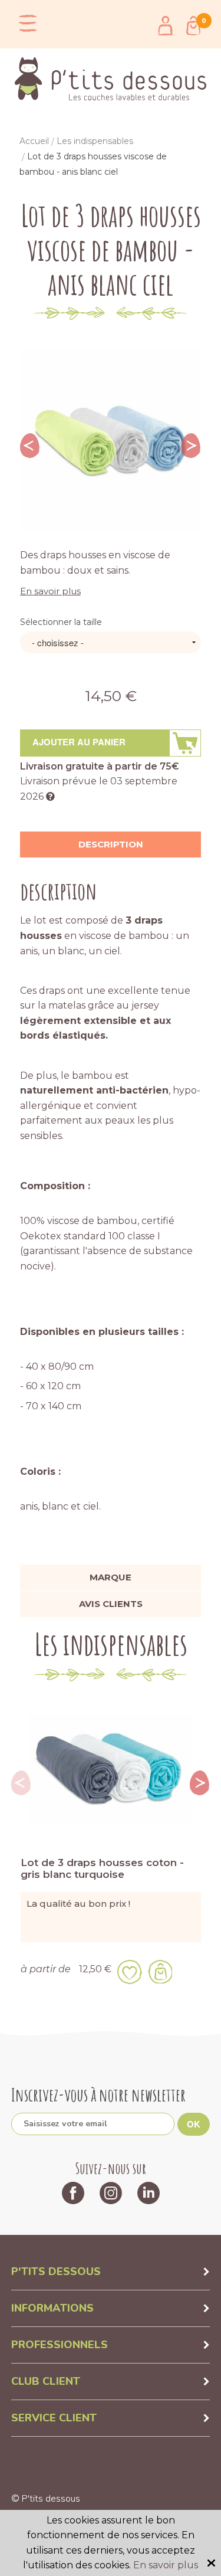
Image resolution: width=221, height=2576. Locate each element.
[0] (193, 26)
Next (191, 446)
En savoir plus (50, 591)
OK (194, 2124)
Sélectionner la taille (61, 622)
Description (111, 844)
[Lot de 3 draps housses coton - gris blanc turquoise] (111, 1769)
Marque (111, 1577)
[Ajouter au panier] (160, 1972)
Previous (30, 446)
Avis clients (111, 1604)
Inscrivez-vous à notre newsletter (98, 2095)
